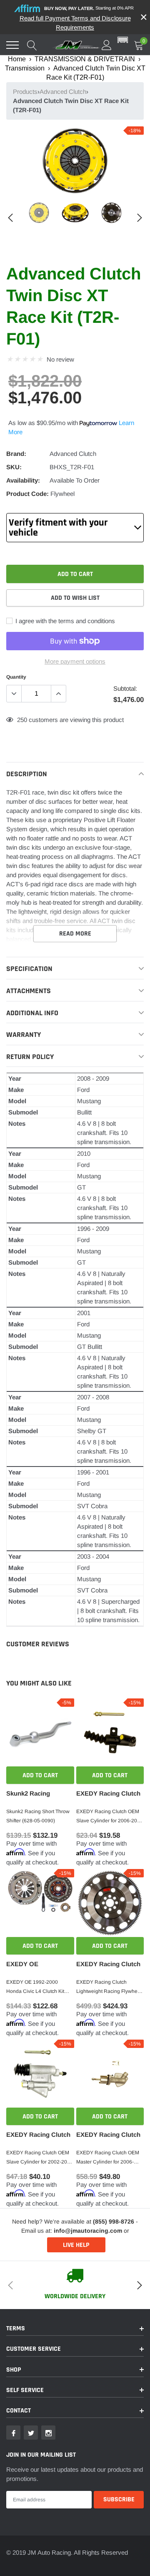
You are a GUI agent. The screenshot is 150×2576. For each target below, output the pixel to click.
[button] (123, 40)
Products (25, 92)
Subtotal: (125, 688)
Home (17, 59)
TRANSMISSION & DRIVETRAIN (85, 59)
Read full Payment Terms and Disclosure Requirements (75, 23)
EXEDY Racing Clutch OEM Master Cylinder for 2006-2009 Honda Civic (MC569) (108, 2158)
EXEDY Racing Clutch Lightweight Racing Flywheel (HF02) (109, 1987)
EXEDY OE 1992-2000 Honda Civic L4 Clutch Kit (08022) (35, 1987)
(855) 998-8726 (114, 2221)
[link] (39, 213)
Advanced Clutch (63, 92)
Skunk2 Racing (28, 1793)
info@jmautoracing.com (88, 2231)
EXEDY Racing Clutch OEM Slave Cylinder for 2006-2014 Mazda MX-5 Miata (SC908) (110, 1817)
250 (22, 720)
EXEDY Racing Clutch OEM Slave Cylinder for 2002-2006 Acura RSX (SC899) (40, 2158)
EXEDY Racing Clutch (108, 1793)
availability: (23, 480)
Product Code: (27, 494)
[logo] (77, 45)
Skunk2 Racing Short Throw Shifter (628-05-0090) (38, 1816)
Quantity (16, 677)
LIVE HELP (76, 2245)
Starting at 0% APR (89, 8)
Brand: (16, 454)
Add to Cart (40, 1775)
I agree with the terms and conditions (64, 621)
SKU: (14, 467)
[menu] (12, 45)
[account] (107, 45)
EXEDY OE (22, 1964)
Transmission (25, 68)
